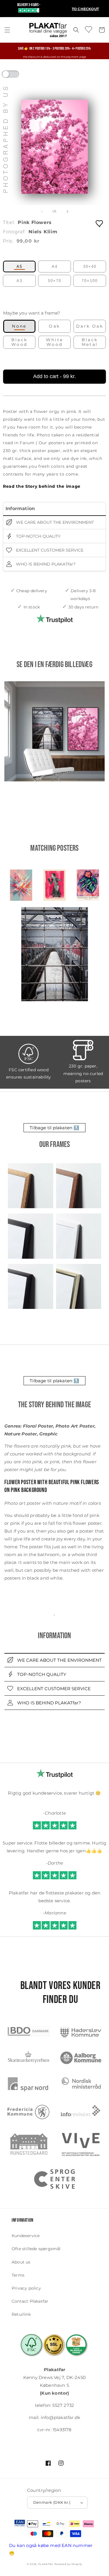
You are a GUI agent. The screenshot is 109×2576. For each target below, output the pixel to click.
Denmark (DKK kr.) (52, 2502)
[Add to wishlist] (100, 223)
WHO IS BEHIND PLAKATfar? (45, 564)
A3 (19, 281)
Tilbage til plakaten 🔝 (54, 1128)
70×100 (90, 281)
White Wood (55, 342)
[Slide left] (42, 212)
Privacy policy (26, 2288)
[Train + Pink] (54, 731)
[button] (7, 30)
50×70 (55, 281)
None (19, 326)
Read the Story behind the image (42, 486)
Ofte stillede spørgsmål (36, 2249)
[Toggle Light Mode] (16, 76)
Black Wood (19, 342)
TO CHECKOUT (85, 9)
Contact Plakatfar (30, 2301)
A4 (55, 267)
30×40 (90, 267)
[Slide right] (67, 212)
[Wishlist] (89, 29)
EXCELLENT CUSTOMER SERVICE (49, 550)
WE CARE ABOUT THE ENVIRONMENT (54, 522)
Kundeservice (26, 2236)
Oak (54, 326)
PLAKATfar (45, 2564)
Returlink (21, 2314)
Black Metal (90, 342)
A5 (19, 267)
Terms (18, 2275)
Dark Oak (90, 326)
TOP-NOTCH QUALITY (38, 536)
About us (21, 2262)
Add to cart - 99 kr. (54, 376)
